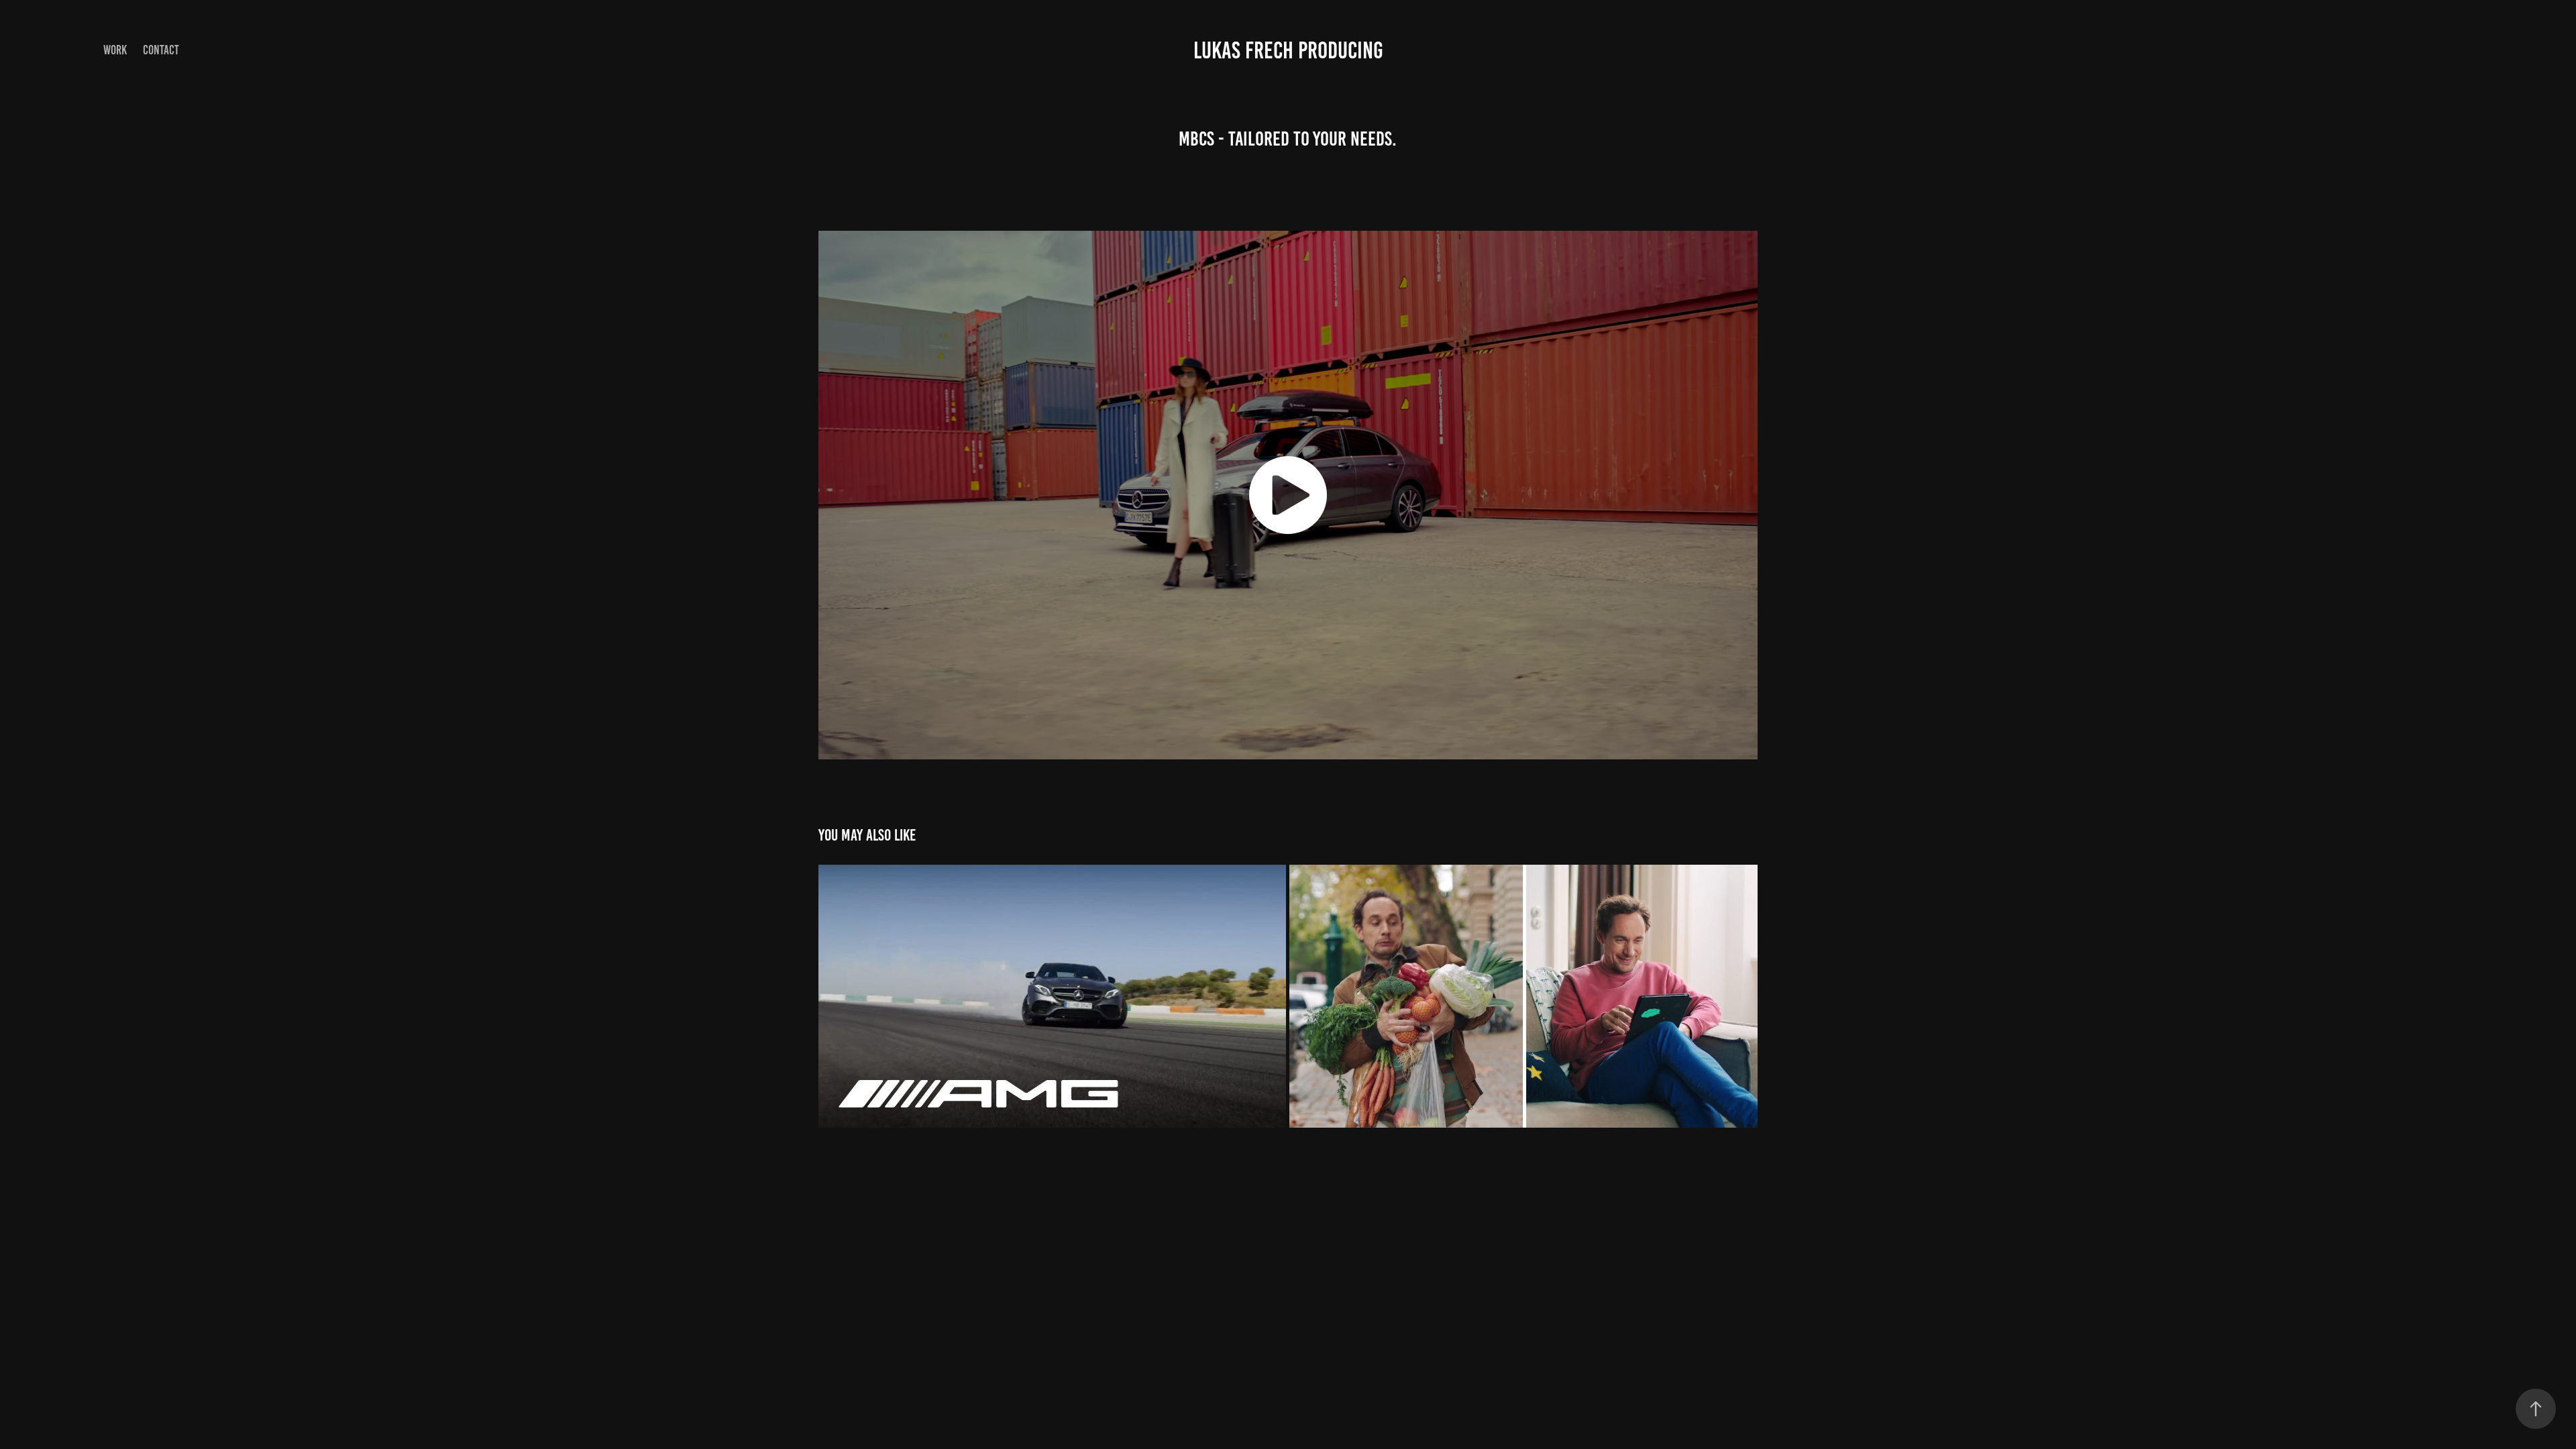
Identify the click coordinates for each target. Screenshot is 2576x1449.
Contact (161, 50)
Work (115, 50)
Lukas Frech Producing (1288, 50)
